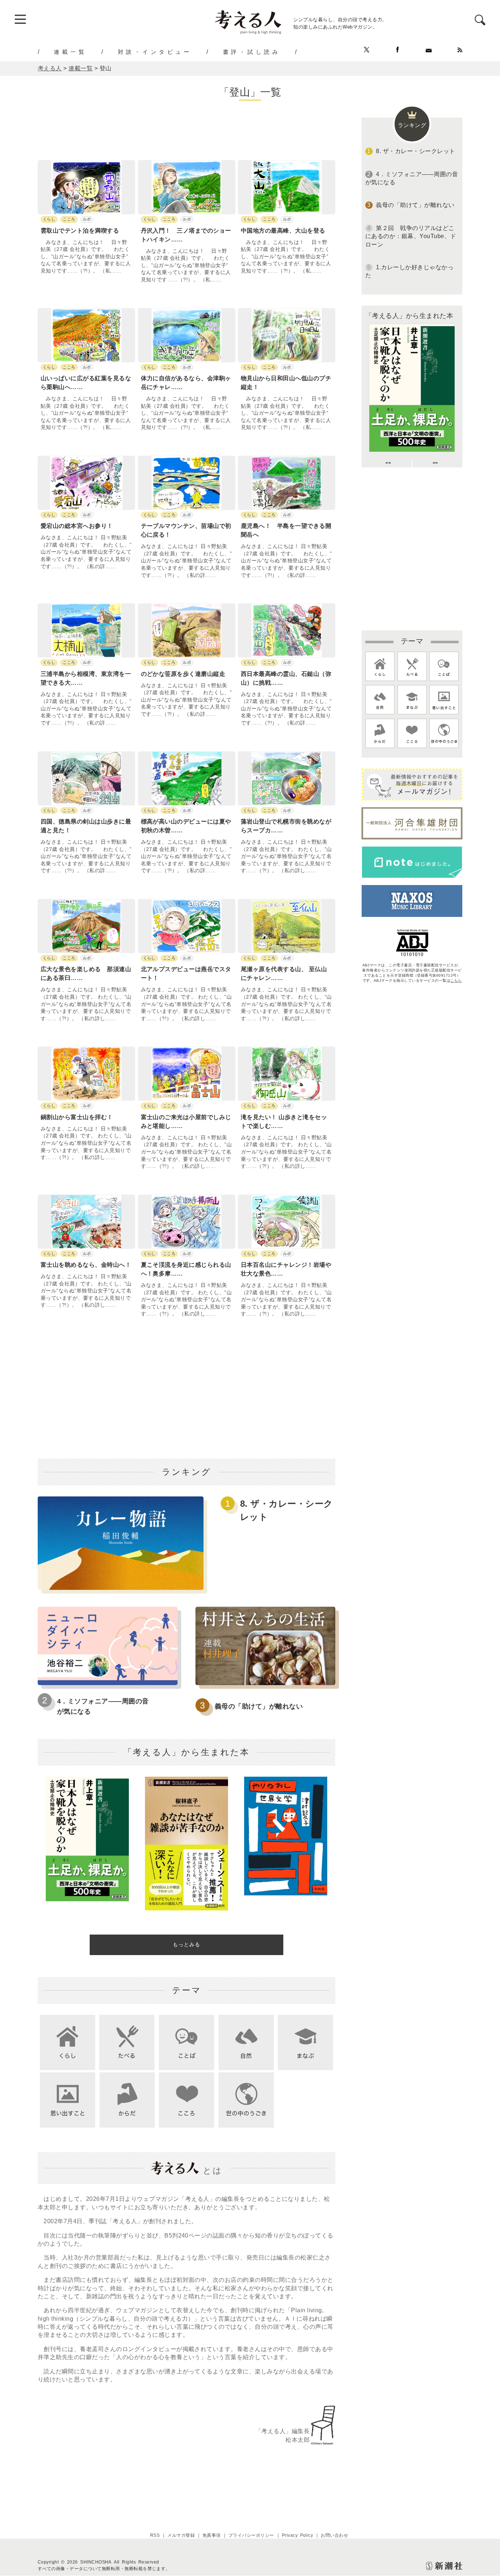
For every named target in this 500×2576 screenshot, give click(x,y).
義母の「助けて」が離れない (259, 1706)
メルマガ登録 (181, 2535)
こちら (456, 980)
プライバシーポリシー (251, 2535)
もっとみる (186, 1944)
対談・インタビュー (155, 52)
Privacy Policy (298, 2535)
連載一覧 (70, 52)
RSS (155, 2535)
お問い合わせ (334, 2535)
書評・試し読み (252, 52)
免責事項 (212, 2535)
